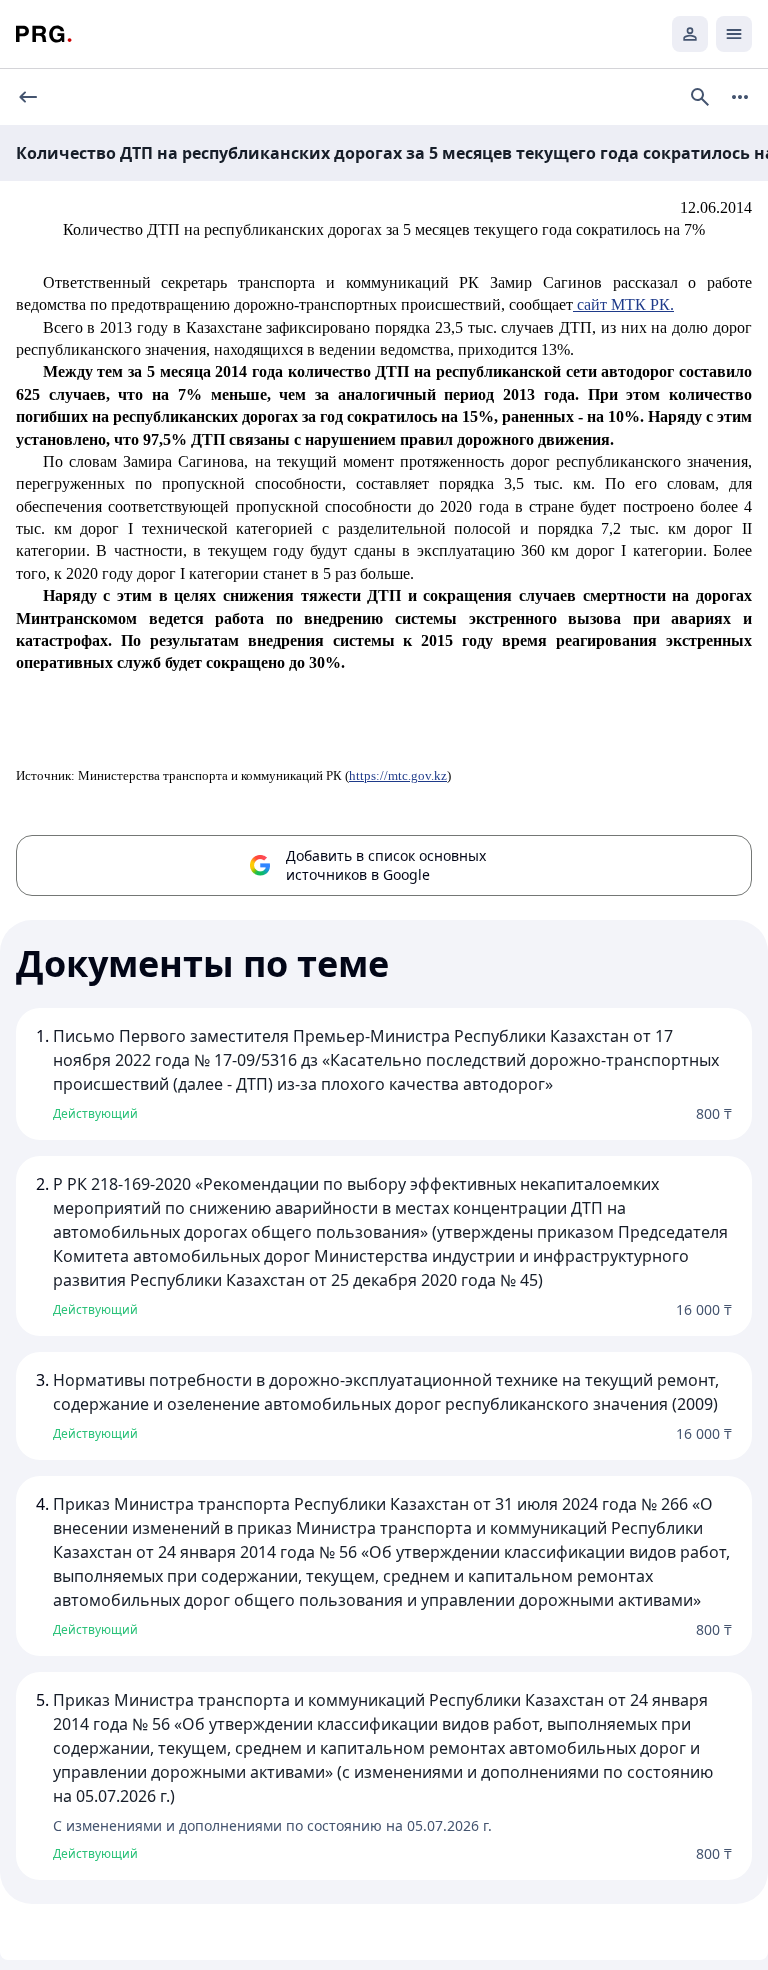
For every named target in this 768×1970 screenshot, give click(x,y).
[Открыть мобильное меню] (734, 34)
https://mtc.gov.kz (398, 775)
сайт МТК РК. (623, 304)
